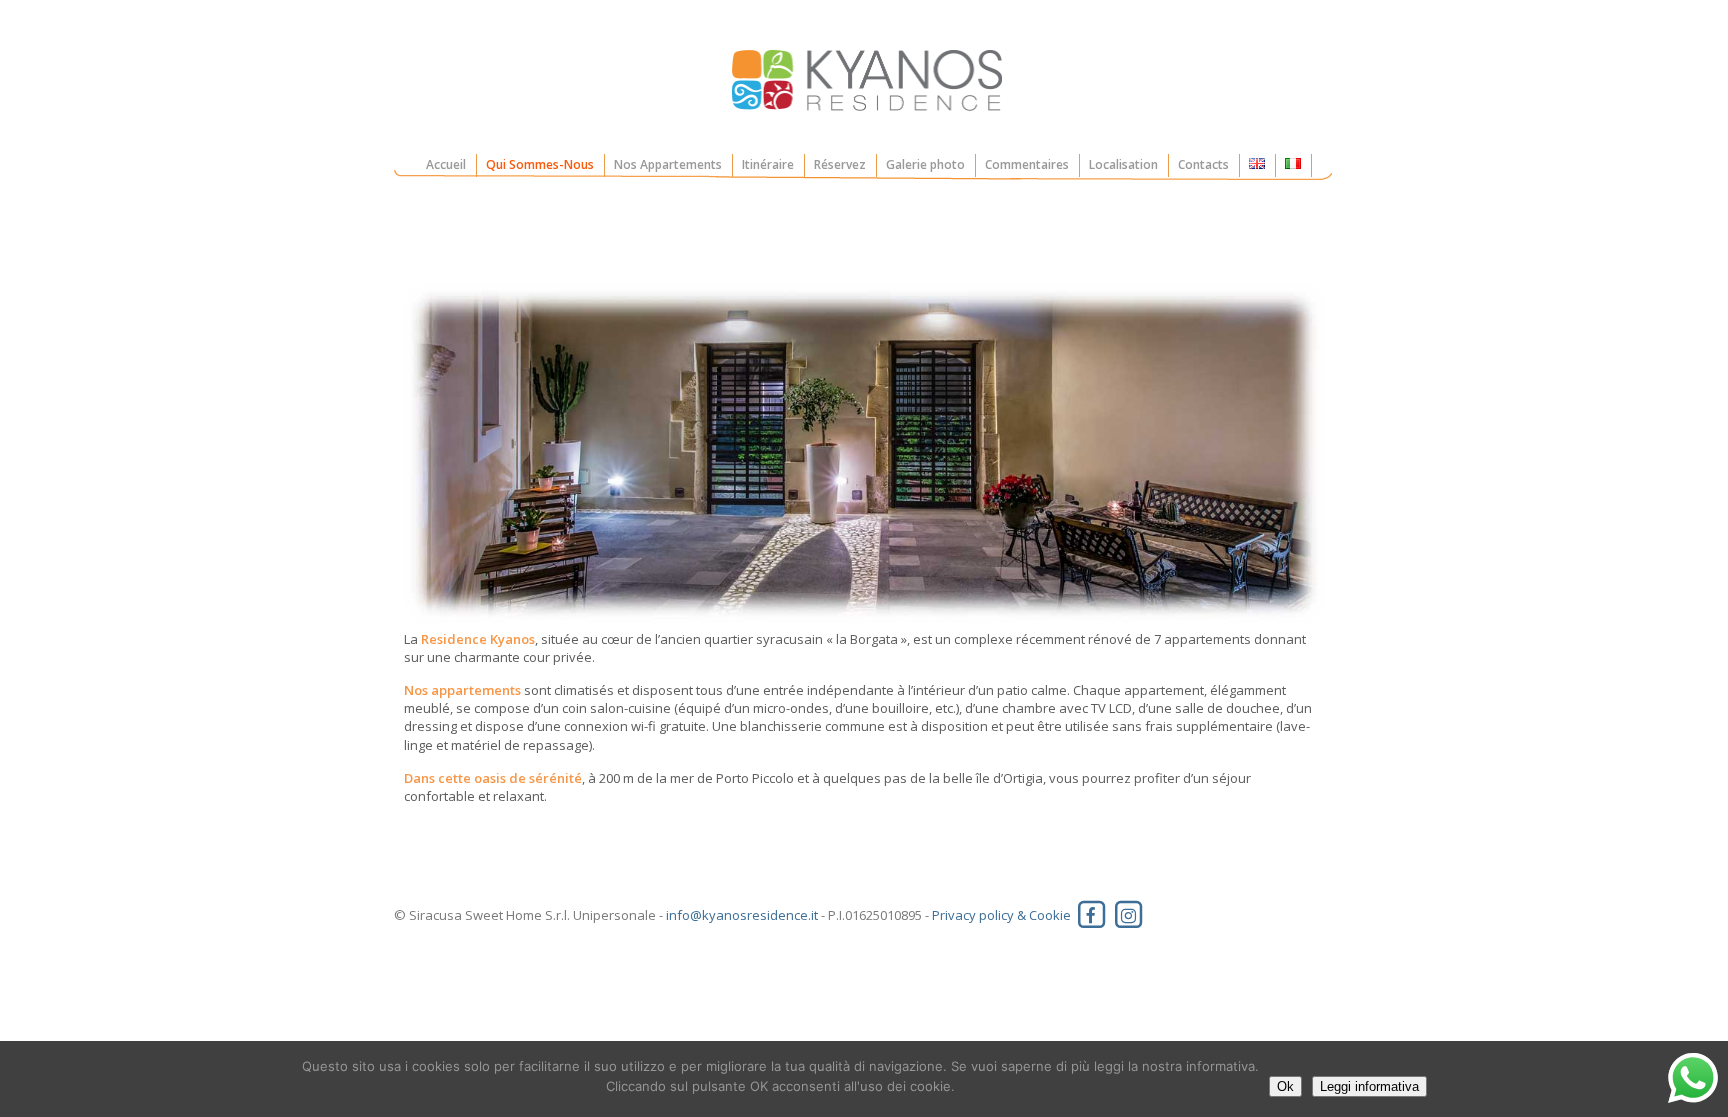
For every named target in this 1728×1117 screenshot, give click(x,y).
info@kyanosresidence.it (742, 915)
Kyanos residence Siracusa (864, 81)
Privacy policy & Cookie (1001, 915)
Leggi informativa (1369, 1086)
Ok (1285, 1086)
